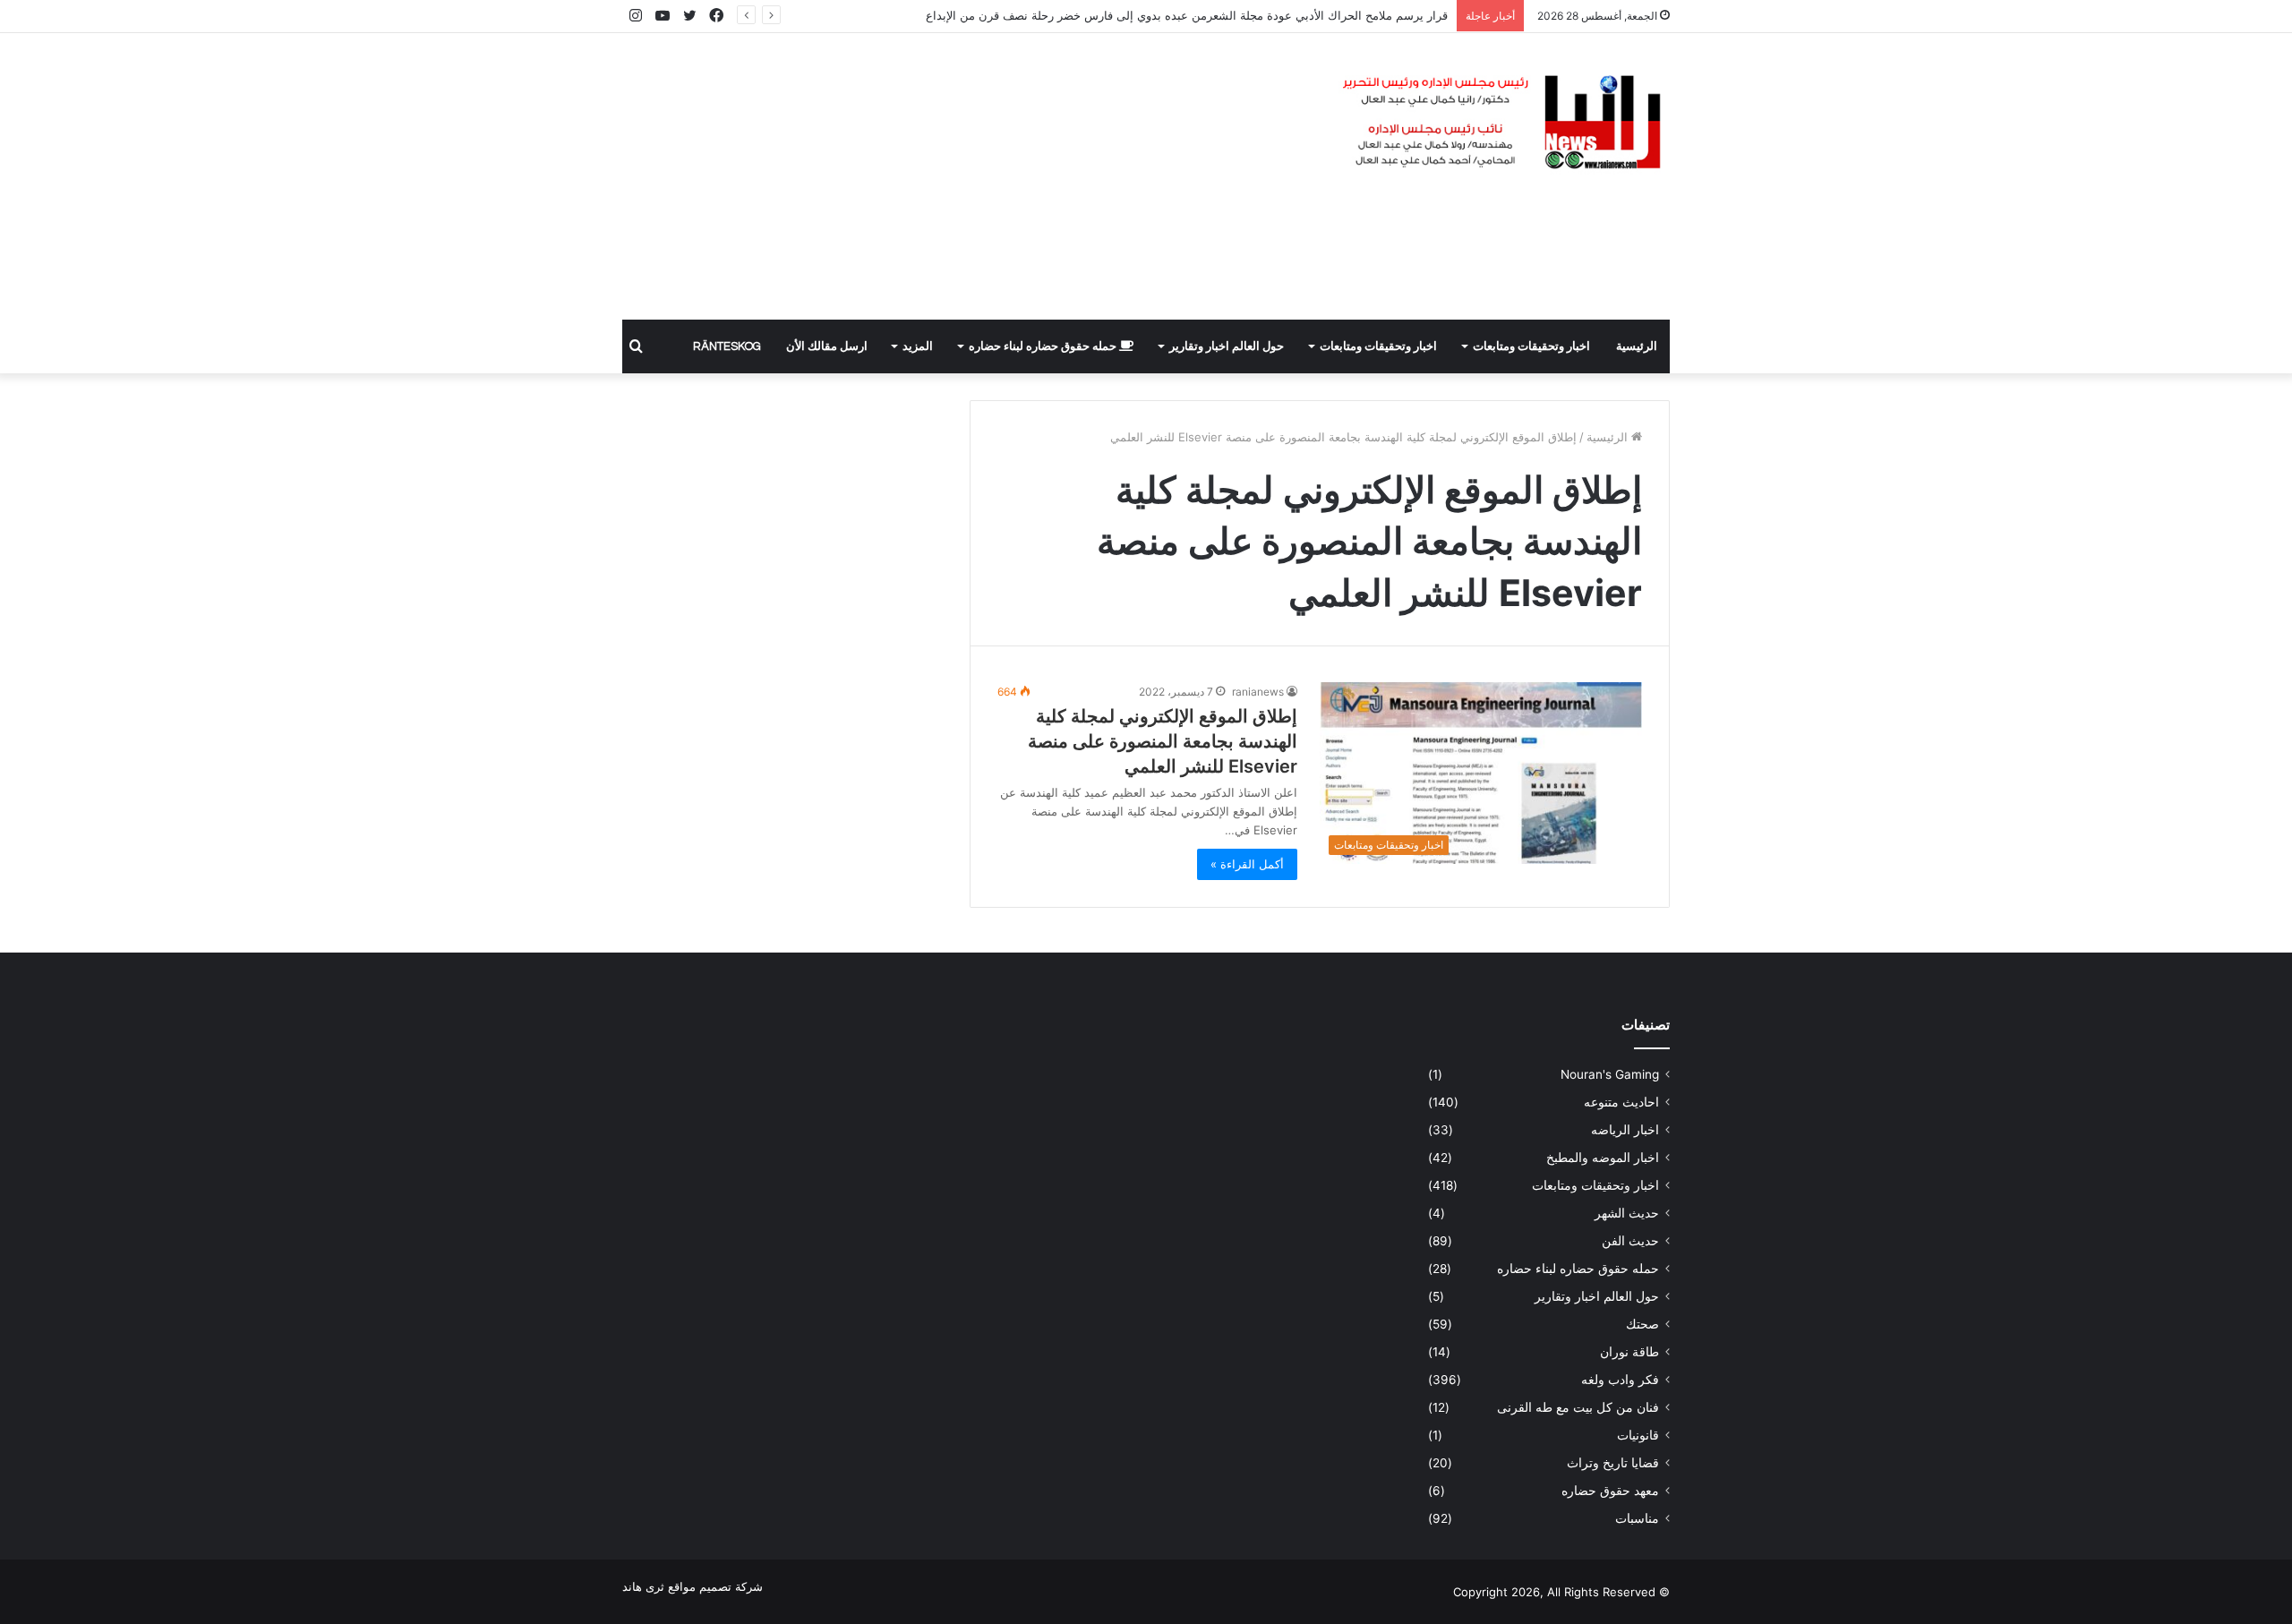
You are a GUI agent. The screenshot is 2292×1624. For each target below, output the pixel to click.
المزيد (918, 346)
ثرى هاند (643, 1586)
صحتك (1642, 1324)
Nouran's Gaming (1610, 1074)
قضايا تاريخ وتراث (1613, 1463)
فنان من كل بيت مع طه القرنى (1578, 1407)
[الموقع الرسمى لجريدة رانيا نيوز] (1504, 123)
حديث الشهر (1627, 1213)
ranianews (1258, 692)
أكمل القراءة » (1247, 864)
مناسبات (1637, 1518)
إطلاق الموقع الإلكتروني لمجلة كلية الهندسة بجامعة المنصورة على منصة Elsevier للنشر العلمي (1163, 741)
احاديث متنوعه (1621, 1102)
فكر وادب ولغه (1620, 1380)
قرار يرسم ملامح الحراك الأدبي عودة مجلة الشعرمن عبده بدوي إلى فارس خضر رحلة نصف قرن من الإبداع (1187, 15)
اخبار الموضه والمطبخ (1603, 1158)
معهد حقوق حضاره (1610, 1491)
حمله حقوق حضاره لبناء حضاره (1044, 346)
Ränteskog (727, 346)
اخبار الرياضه (1625, 1130)
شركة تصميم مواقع (715, 1586)
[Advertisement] (967, 176)
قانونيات (1638, 1435)
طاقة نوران (1629, 1352)
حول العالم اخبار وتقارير (1227, 346)
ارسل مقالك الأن (827, 346)
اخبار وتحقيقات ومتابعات (1531, 346)
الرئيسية (1637, 346)
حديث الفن (1630, 1241)
